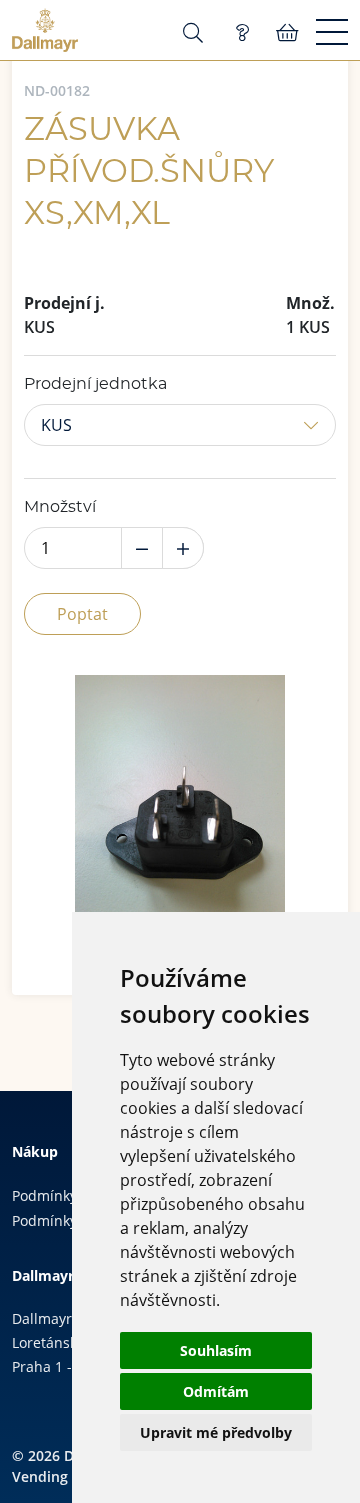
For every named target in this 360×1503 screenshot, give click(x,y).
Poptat (82, 614)
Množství (60, 507)
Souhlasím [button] (216, 1350)
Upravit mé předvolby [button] (216, 1432)
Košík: (287, 33)
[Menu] (332, 33)
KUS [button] (56, 425)
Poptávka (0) (242, 33)
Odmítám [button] (216, 1391)
